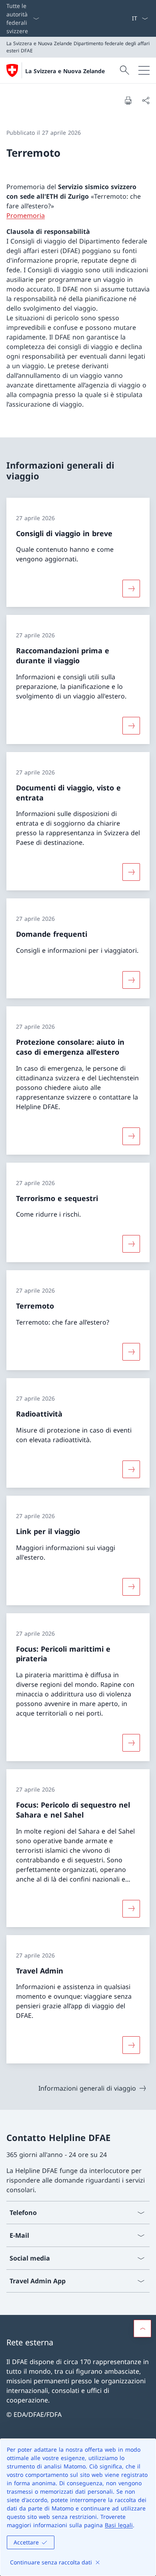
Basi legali (119, 2525)
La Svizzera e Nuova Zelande (65, 71)
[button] (142, 2329)
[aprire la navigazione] (144, 70)
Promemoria (26, 215)
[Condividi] (146, 100)
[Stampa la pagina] (128, 100)
